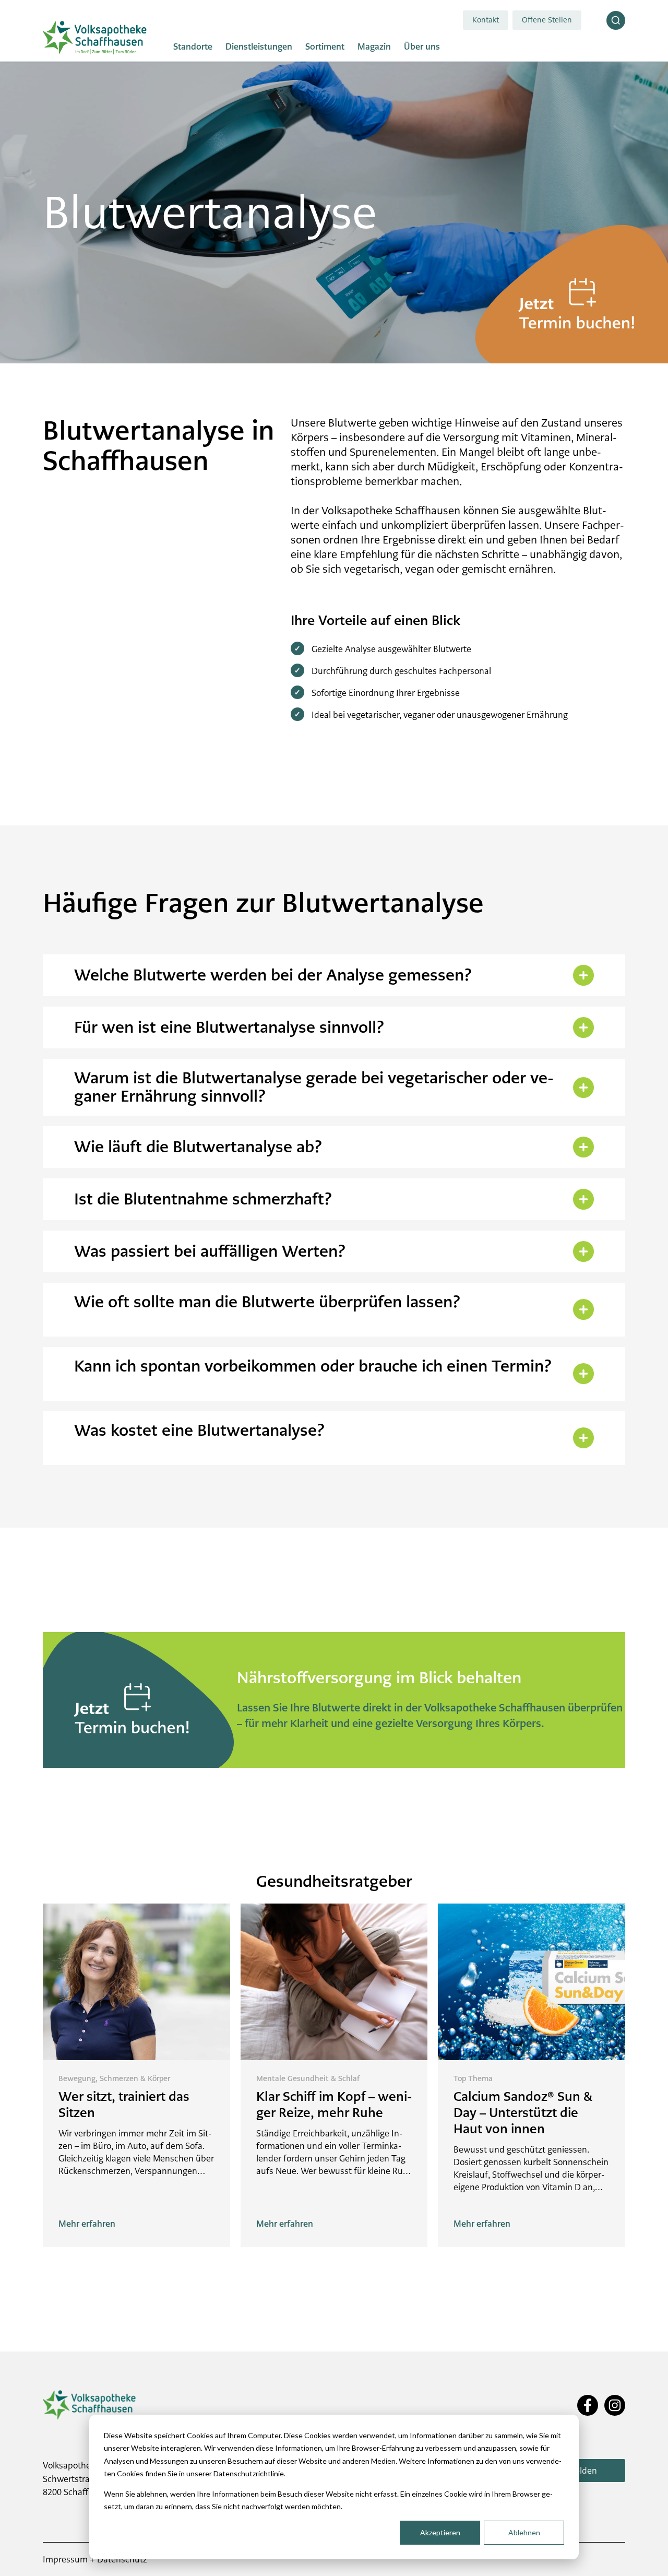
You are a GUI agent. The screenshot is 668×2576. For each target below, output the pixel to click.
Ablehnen (524, 2532)
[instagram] (615, 2406)
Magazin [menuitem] (374, 47)
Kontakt (486, 20)
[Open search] (616, 20)
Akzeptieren (440, 2532)
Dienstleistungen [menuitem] (259, 47)
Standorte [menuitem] (193, 47)
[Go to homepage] (95, 38)
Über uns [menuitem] (422, 47)
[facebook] (588, 2406)
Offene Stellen (547, 20)
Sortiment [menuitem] (325, 47)
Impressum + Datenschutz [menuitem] (95, 2559)
